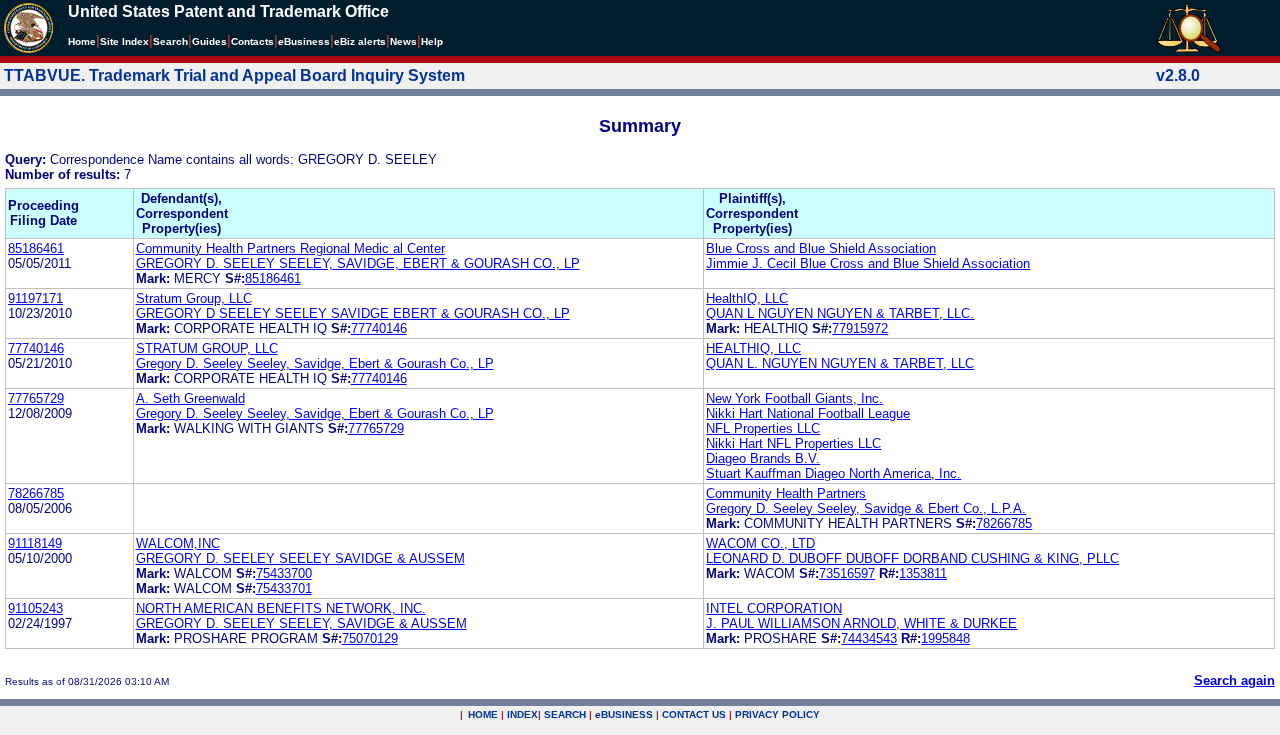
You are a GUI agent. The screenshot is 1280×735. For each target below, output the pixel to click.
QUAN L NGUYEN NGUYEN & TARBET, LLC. (840, 313)
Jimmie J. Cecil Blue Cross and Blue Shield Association (868, 263)
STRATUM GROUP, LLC (207, 348)
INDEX (522, 714)
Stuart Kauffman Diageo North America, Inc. (833, 473)
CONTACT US (694, 714)
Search (170, 41)
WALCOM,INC (178, 543)
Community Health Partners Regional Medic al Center (290, 248)
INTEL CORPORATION (774, 608)
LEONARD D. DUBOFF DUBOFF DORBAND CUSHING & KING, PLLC (912, 558)
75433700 (284, 573)
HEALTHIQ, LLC (753, 348)
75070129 (370, 638)
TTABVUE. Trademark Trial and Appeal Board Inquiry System (234, 75)
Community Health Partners (786, 493)
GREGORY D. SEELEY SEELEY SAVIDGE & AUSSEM (300, 558)
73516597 (847, 573)
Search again (1234, 680)
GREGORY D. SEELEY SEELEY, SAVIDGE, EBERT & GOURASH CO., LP (358, 263)
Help (432, 41)
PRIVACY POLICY (777, 714)
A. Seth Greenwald (190, 398)
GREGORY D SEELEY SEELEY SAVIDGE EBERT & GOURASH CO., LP (353, 313)
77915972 (860, 328)
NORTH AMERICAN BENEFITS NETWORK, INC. (281, 608)
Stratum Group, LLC (194, 298)
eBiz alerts (360, 41)
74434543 (869, 638)
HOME (483, 714)
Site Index (124, 41)
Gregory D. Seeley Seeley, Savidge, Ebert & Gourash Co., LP (315, 363)
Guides (209, 41)
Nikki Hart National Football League (808, 413)
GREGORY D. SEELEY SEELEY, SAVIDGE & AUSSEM (301, 623)
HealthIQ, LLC (747, 298)
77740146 (379, 328)
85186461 (36, 248)
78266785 (36, 493)
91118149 (35, 543)
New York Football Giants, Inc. (794, 398)
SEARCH (565, 714)
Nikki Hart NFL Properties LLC (793, 443)
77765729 (36, 398)
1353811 (923, 573)
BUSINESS (624, 714)
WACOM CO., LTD (760, 543)
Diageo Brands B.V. (763, 458)
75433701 (284, 588)
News (403, 41)
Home (82, 41)
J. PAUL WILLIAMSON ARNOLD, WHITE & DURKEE (861, 623)
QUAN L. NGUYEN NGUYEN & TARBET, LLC (840, 363)
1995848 (945, 638)
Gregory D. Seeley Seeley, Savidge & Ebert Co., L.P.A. (866, 508)
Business (304, 41)
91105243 (35, 608)
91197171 (35, 298)
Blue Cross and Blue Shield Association (821, 248)
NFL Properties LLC (763, 428)
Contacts (252, 41)
